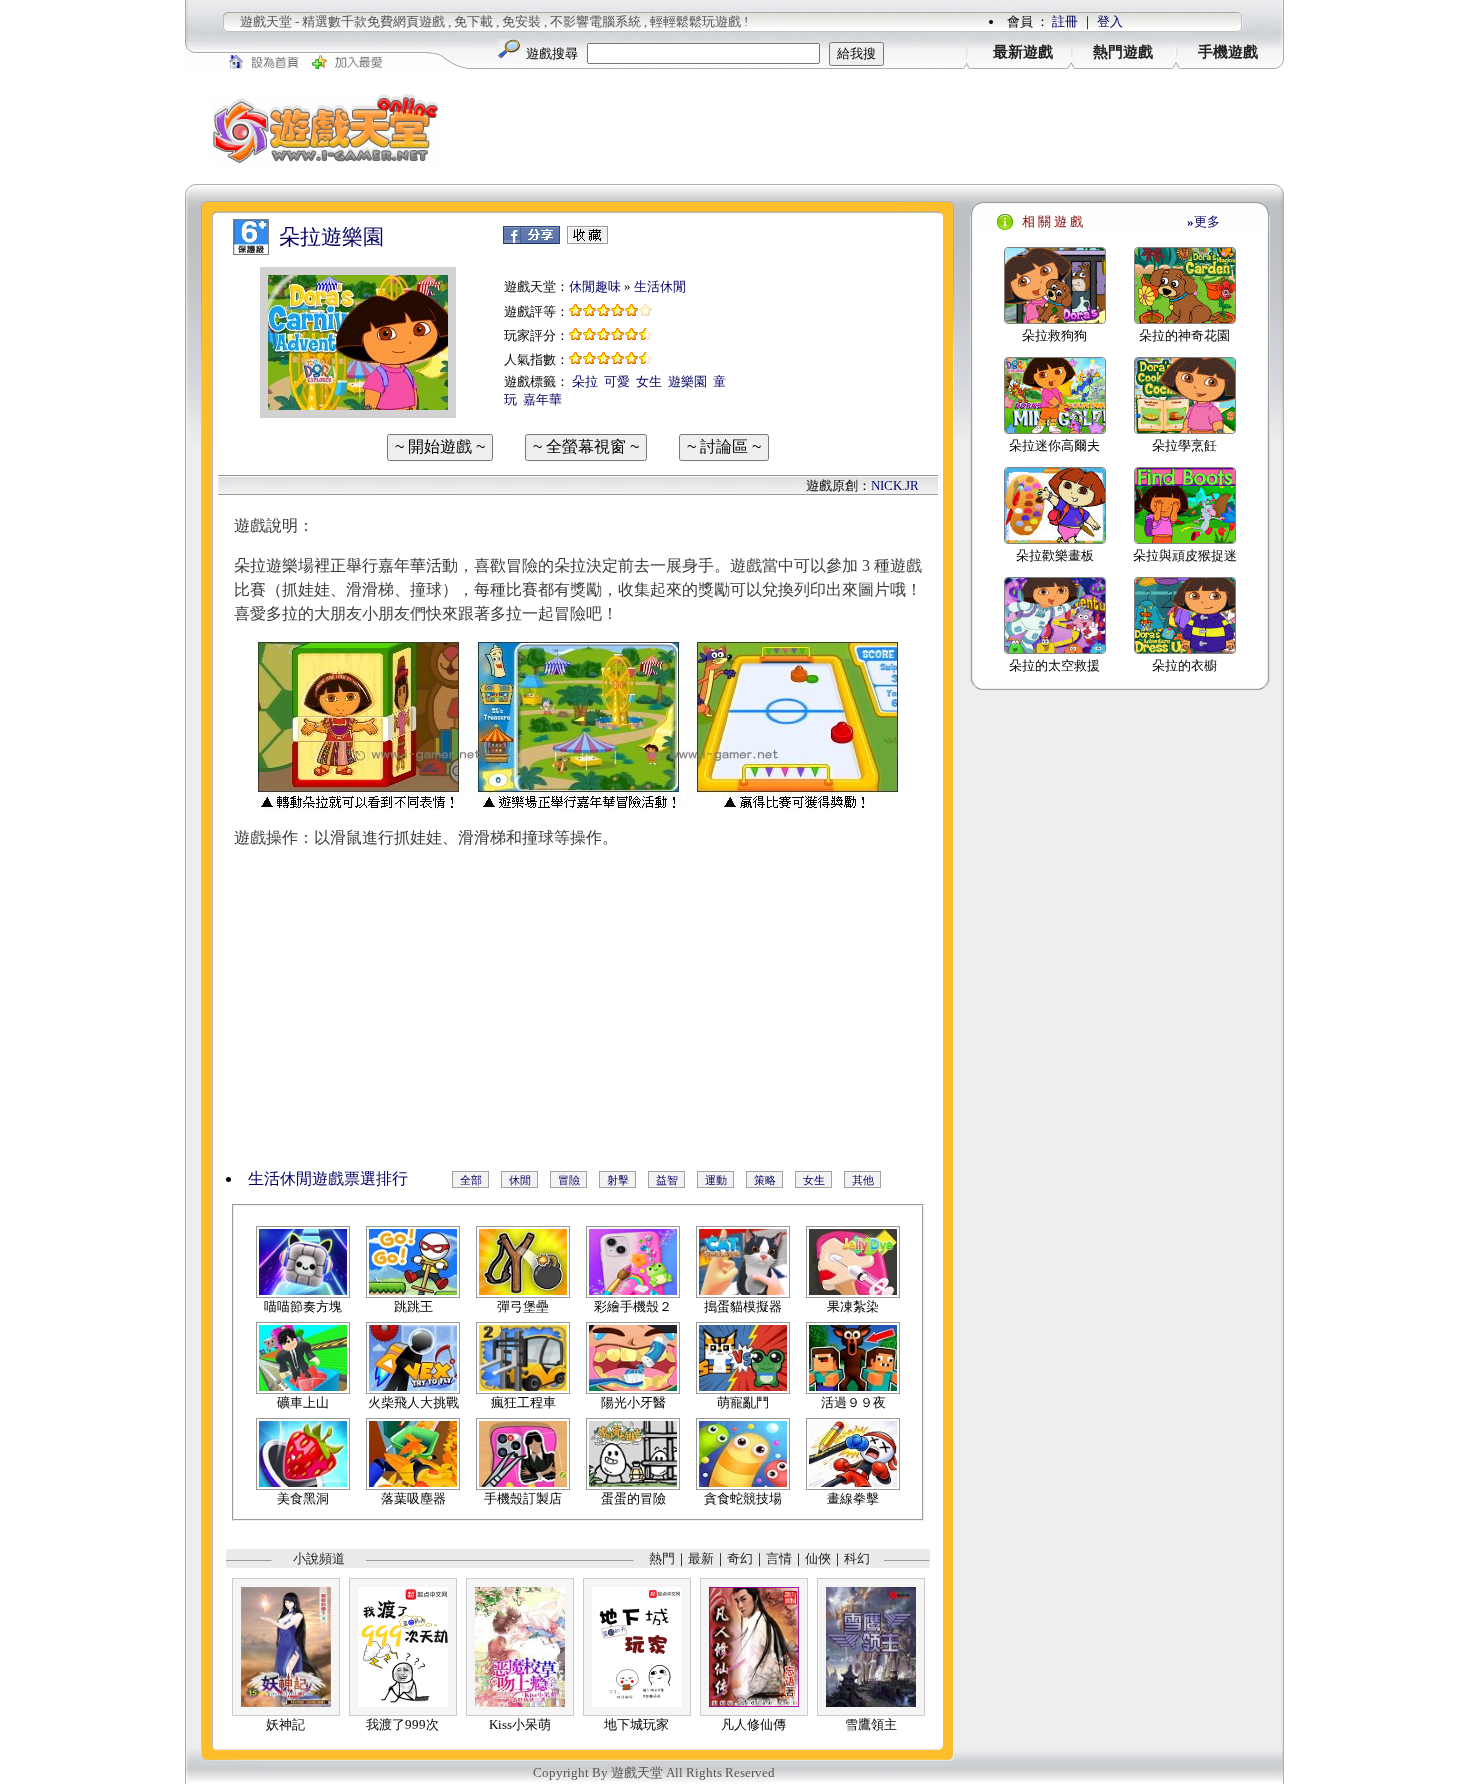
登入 (1110, 21)
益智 (667, 1180)
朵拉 (585, 381)
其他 (863, 1180)
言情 (779, 1558)
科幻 (857, 1558)
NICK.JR (895, 485)
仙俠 (818, 1558)
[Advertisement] (875, 129)
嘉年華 (542, 399)
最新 (701, 1558)
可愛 (617, 381)
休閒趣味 (595, 286)
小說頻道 (319, 1558)
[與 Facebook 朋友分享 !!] (531, 239)
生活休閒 (660, 286)
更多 (1203, 221)
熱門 (662, 1558)
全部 (471, 1180)
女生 (649, 381)
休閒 (520, 1180)
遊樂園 (687, 381)
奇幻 (740, 1558)
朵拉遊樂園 (331, 237)
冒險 (569, 1180)
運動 (716, 1180)
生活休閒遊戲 (296, 1178)
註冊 (1065, 21)
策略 (765, 1180)
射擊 (618, 1180)
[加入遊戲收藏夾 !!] (587, 239)
